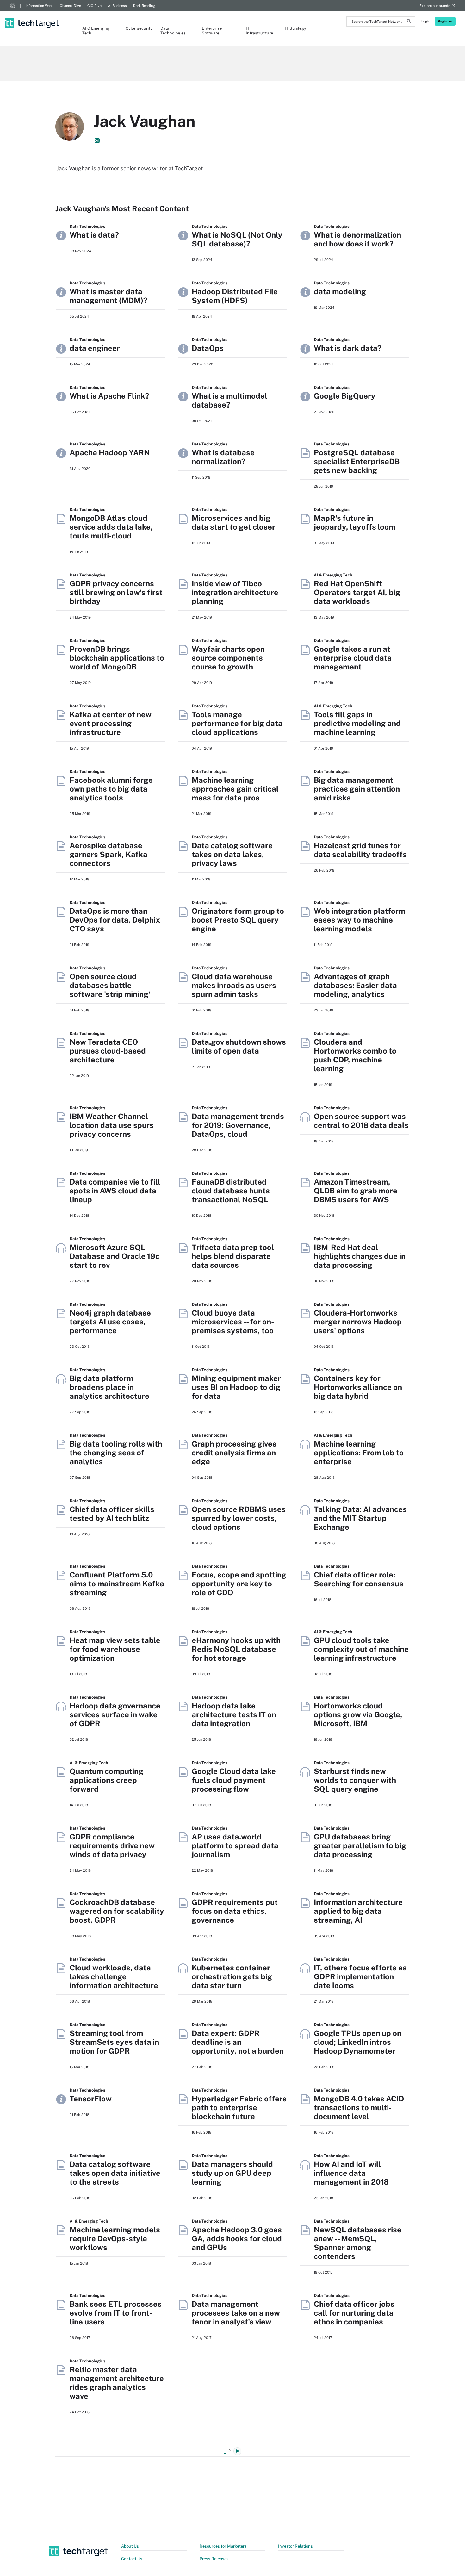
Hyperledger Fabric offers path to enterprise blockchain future (239, 2107)
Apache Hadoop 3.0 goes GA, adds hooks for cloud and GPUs (237, 2238)
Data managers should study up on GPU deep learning (232, 2173)
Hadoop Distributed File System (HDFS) (235, 296)
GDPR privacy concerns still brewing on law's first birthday (116, 592)
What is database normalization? (223, 457)
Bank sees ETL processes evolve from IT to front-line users (116, 2313)
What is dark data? (348, 348)
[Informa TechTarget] (13, 6)
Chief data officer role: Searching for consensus (359, 1579)
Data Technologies (173, 31)
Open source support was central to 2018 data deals (361, 1121)
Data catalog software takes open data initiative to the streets (115, 2173)
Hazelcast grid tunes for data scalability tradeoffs (360, 850)
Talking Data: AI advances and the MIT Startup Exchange (360, 1518)
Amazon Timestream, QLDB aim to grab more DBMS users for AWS (356, 1191)
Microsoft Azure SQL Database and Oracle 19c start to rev (115, 1256)
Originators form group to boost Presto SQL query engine (238, 920)
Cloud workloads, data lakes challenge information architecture (114, 1976)
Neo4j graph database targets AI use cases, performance (110, 1322)
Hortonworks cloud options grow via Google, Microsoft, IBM (358, 1714)
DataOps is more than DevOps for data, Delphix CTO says (115, 920)
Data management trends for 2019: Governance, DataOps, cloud (238, 1125)
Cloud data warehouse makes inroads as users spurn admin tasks (234, 985)
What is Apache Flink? (109, 396)
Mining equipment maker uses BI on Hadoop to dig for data (236, 1387)
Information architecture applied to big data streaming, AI (358, 1911)
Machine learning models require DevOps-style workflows (115, 2238)
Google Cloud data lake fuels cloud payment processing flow (234, 1780)
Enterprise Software (212, 31)
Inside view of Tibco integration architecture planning (235, 592)
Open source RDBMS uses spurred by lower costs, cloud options (239, 1518)
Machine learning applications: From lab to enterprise (359, 1453)
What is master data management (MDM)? (108, 296)
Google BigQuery (345, 396)
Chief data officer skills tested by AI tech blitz (112, 1514)
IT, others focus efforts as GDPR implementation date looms (360, 1976)
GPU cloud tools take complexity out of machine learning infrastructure (361, 1649)
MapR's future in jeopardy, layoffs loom (355, 522)
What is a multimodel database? (229, 400)
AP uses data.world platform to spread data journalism (235, 1845)
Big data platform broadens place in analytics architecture (109, 1387)
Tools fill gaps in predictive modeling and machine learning (357, 723)
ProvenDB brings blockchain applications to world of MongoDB (117, 658)
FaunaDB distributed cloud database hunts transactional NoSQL (231, 1191)
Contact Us (132, 2559)
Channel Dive (70, 6)
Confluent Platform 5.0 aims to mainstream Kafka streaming (117, 1584)
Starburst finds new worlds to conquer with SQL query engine (355, 1780)
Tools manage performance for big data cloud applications (237, 723)
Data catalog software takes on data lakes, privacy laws (232, 854)
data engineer (95, 348)
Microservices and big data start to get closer (233, 522)
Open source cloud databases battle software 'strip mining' (110, 985)
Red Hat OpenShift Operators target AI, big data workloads (357, 592)
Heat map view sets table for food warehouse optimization (115, 1649)
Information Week (40, 6)
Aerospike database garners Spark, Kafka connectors (108, 854)
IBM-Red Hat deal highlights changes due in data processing (360, 1256)
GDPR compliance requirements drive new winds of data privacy (112, 1845)
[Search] (409, 22)
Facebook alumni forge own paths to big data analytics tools (111, 789)
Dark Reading (144, 6)
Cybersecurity (137, 28)
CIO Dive (94, 6)
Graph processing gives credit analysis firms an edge (234, 1453)
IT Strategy (295, 28)
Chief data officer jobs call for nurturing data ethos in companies (354, 2313)
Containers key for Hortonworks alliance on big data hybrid (358, 1387)
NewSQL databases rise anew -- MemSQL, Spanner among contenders (358, 2243)
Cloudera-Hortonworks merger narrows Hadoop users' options (358, 1322)
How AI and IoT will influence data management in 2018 (351, 2173)
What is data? (94, 235)
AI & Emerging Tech (96, 31)
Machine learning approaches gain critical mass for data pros (235, 789)
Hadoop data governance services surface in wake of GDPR (115, 1714)
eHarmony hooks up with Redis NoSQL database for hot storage (236, 1649)
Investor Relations (295, 2546)
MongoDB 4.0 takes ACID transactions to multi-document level (359, 2107)
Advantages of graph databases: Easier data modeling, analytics (355, 985)
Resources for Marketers (223, 2546)
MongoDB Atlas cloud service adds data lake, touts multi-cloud (111, 527)
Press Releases (214, 2559)
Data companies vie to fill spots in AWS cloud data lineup (115, 1191)
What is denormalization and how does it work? (357, 239)
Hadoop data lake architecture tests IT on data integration (234, 1714)
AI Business (117, 6)
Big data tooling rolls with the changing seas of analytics (116, 1453)
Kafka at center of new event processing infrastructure (111, 723)
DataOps (208, 348)
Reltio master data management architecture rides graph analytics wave (117, 2383)
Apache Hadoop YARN (110, 452)
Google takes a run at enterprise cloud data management (353, 658)
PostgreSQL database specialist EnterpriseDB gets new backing (357, 461)
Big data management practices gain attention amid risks (357, 789)
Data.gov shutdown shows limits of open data (239, 1046)
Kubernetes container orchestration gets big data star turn (232, 1976)
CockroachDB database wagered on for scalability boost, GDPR (117, 1911)
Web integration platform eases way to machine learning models (360, 920)
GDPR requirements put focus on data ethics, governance (235, 1911)
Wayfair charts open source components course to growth (228, 658)
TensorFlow (91, 2099)
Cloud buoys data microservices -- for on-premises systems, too (233, 1322)
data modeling (340, 291)
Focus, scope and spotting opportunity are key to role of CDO (239, 1584)
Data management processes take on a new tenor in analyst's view (236, 2313)
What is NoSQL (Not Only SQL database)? (237, 239)
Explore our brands (435, 6)
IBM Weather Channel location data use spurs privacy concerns (112, 1125)
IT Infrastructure (259, 31)
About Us (130, 2546)
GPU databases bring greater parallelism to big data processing (360, 1845)
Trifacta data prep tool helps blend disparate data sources (233, 1256)
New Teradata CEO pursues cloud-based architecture (108, 1051)
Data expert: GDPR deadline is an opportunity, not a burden (238, 2042)
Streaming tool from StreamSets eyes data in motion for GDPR (114, 2042)
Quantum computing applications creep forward (106, 1780)
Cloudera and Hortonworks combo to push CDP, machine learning (355, 1055)
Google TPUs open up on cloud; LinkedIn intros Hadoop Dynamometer (358, 2042)
